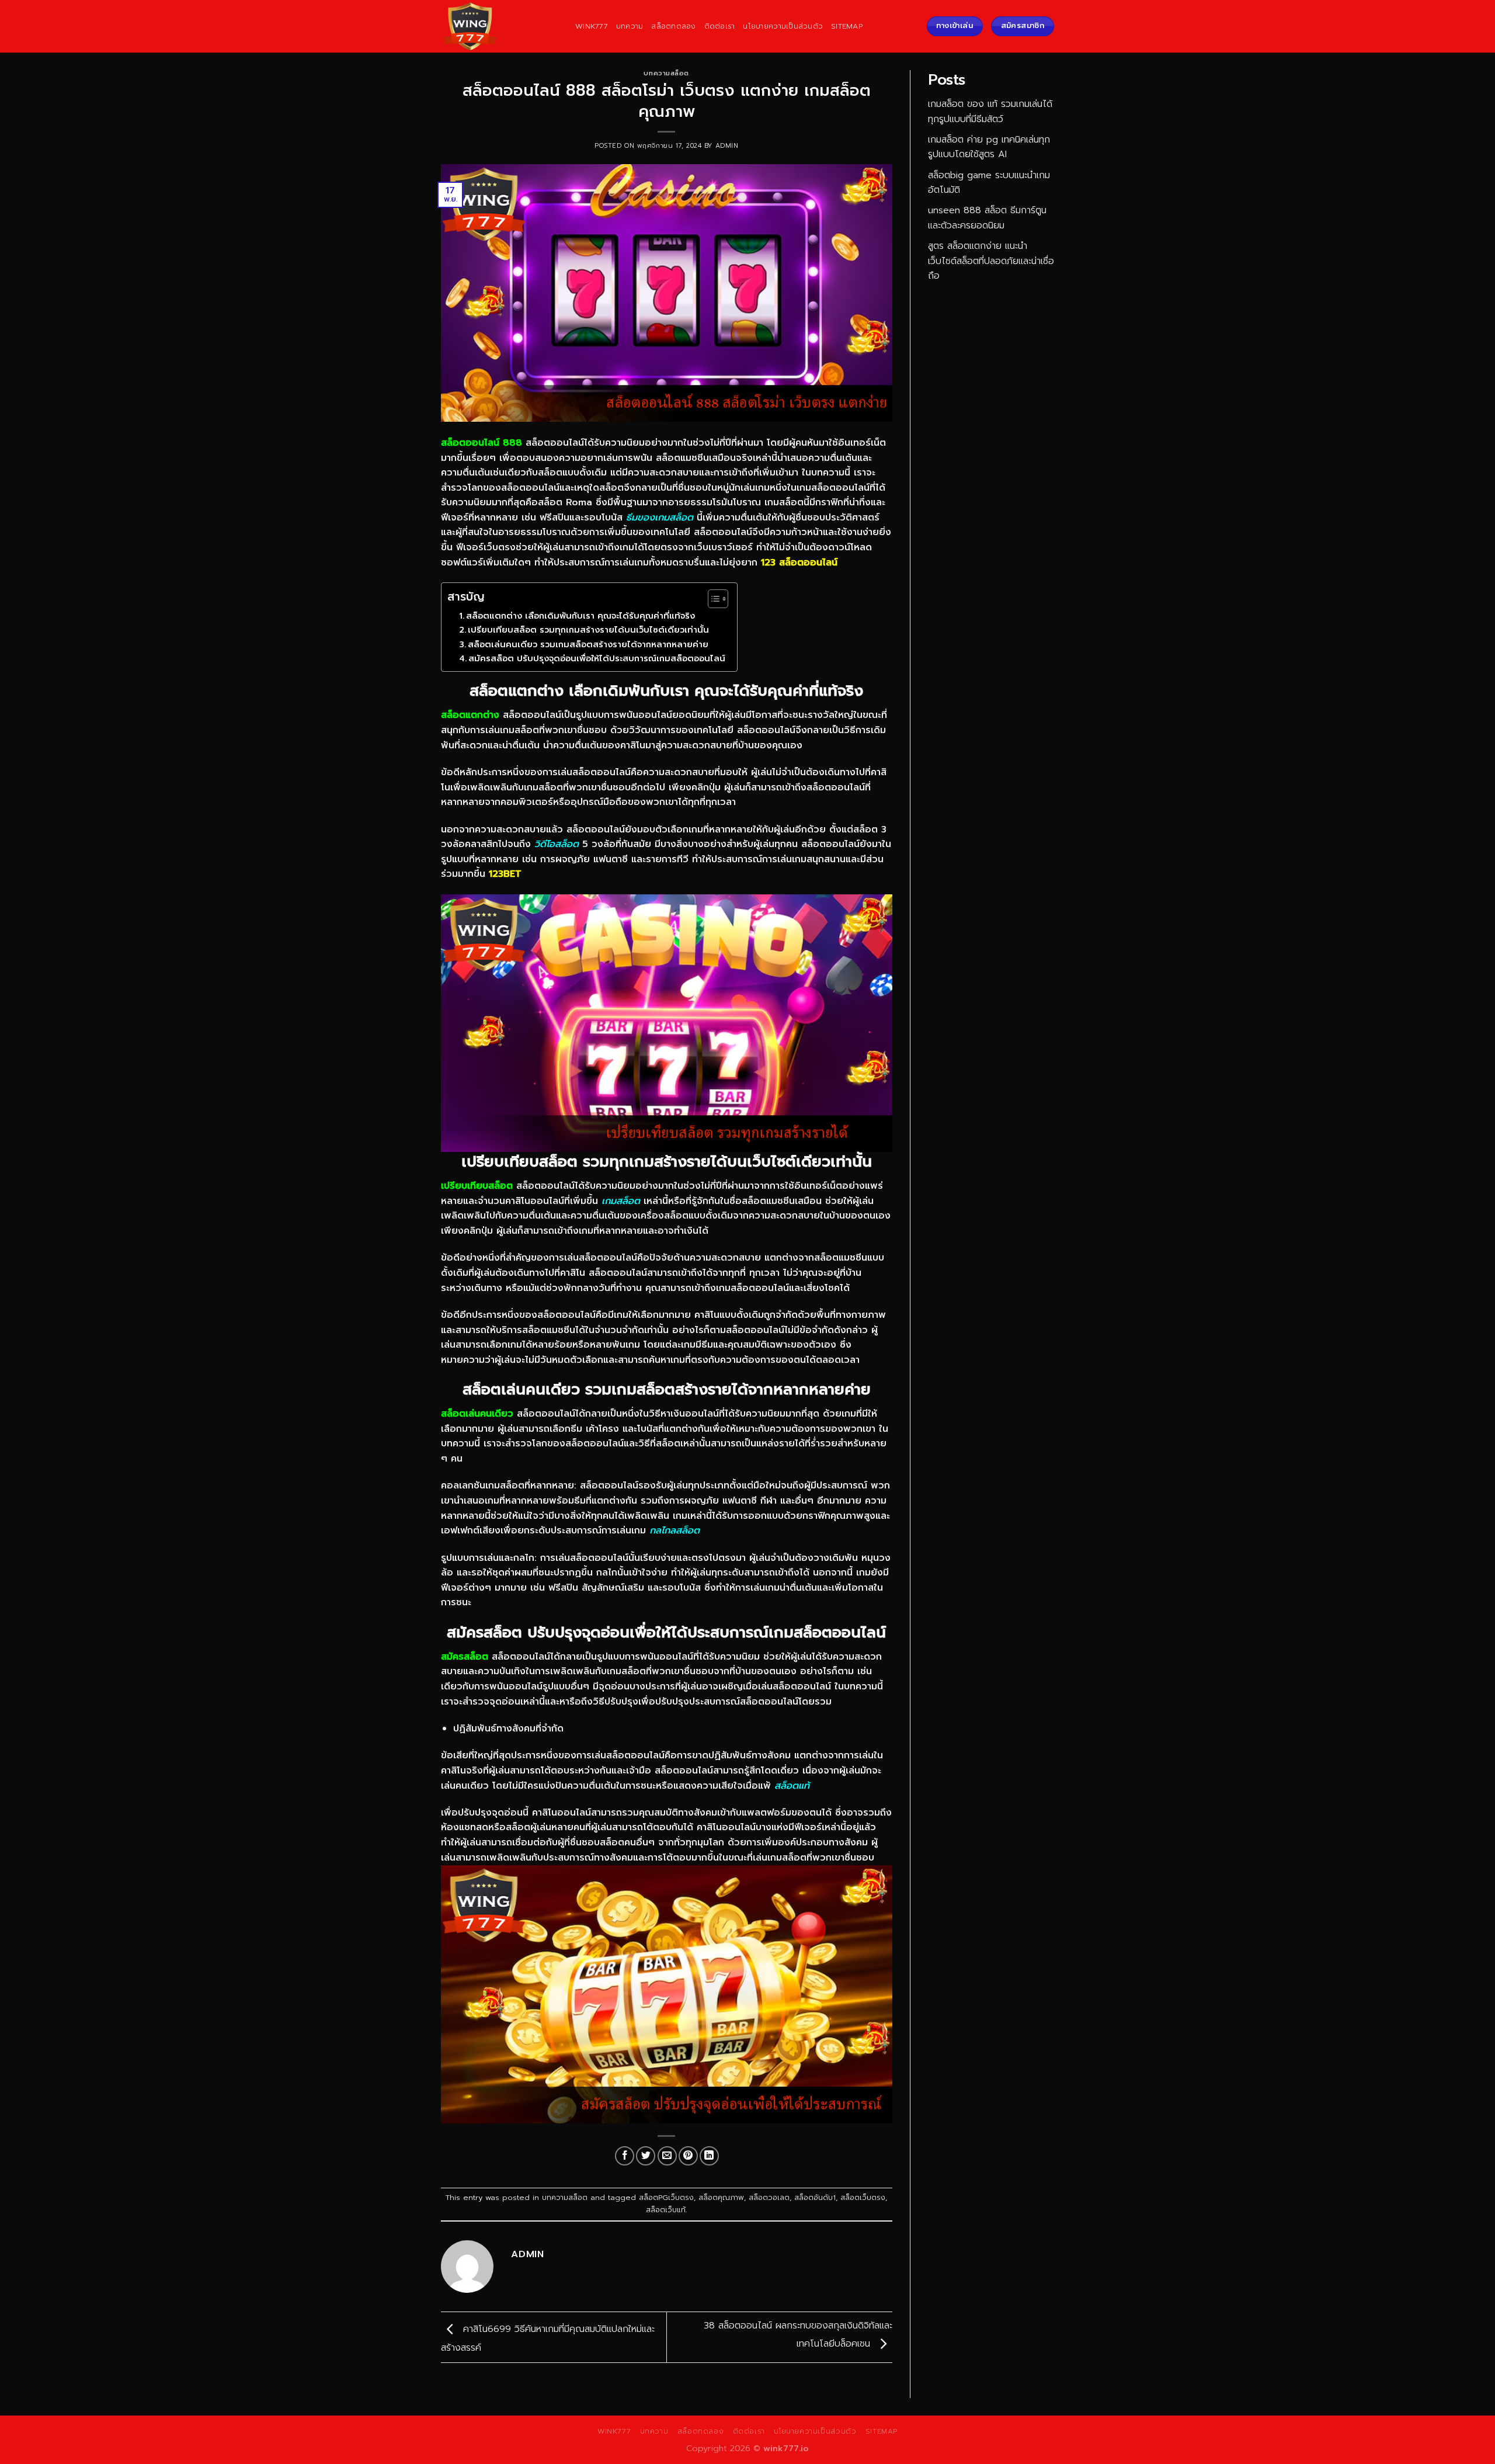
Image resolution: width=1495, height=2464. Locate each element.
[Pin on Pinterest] (688, 2156)
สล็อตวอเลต (769, 2197)
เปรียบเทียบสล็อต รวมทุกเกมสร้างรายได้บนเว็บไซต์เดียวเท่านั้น (588, 630)
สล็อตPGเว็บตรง (666, 2197)
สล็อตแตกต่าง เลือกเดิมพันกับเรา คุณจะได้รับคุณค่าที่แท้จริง (580, 616)
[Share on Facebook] (625, 2156)
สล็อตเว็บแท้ (666, 2210)
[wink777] (499, 26)
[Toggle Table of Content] (712, 599)
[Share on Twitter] (646, 2156)
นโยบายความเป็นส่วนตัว (783, 26)
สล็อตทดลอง (673, 26)
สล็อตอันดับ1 (815, 2197)
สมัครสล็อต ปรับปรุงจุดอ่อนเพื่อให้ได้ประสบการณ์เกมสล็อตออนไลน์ (597, 658)
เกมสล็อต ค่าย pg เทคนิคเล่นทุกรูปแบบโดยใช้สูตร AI (989, 147)
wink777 (592, 26)
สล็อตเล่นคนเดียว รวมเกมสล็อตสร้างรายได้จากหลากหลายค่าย (588, 644)
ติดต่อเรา (720, 26)
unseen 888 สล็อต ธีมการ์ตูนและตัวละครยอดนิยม (987, 218)
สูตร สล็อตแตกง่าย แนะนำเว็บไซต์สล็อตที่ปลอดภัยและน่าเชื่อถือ (991, 261)
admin (727, 146)
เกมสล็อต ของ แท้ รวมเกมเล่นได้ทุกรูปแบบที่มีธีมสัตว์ (990, 112)
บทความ (630, 26)
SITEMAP (847, 26)
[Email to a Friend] (667, 2156)
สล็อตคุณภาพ (721, 2197)
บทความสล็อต (666, 73)
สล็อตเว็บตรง (863, 2197)
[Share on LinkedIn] (709, 2156)
